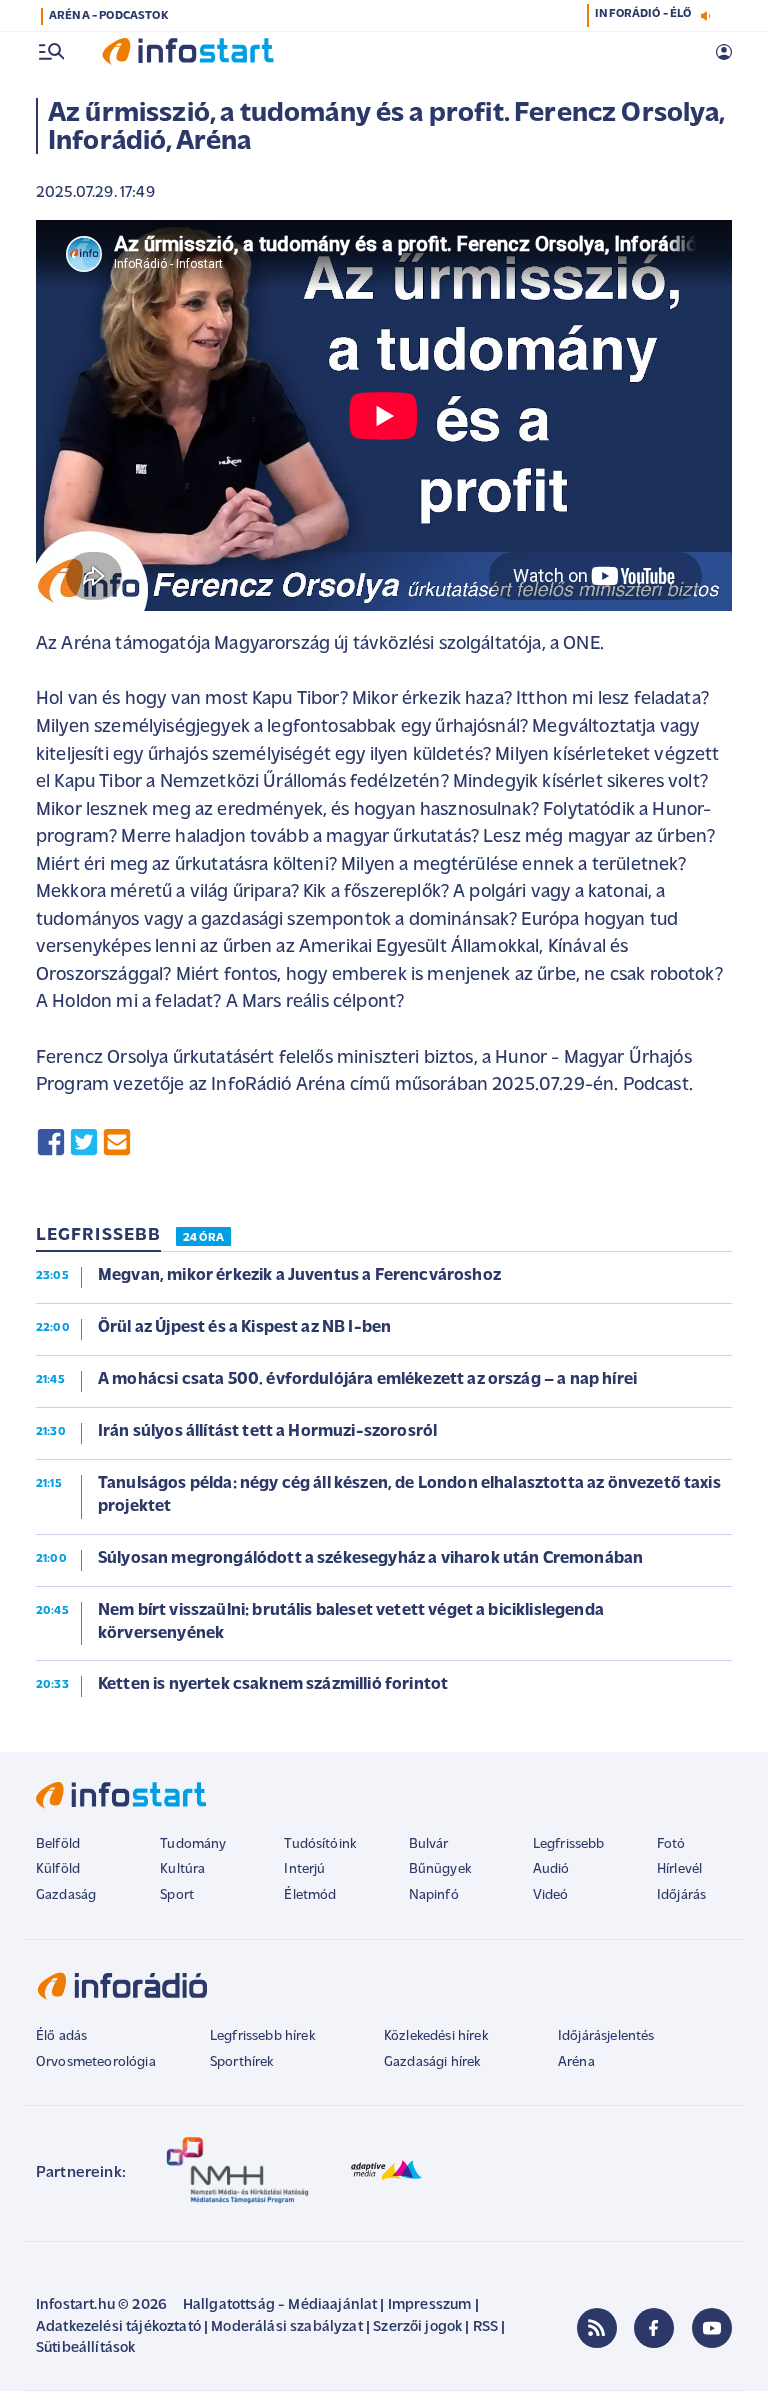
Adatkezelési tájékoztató (118, 2327)
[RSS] (597, 2328)
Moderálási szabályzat (286, 2327)
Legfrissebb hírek (262, 2036)
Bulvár (429, 1844)
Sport (177, 1895)
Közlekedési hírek (436, 2036)
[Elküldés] (117, 1142)
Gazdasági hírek (432, 2062)
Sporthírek (242, 2062)
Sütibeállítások (85, 2348)
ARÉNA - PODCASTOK (108, 16)
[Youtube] (712, 2328)
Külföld (58, 1869)
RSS (485, 2327)
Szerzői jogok (417, 2327)
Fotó (671, 1844)
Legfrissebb (569, 1844)
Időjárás (681, 1895)
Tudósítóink (320, 1844)
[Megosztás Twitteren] (84, 1142)
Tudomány (193, 1844)
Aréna (576, 2062)
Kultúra (182, 1869)
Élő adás (61, 2036)
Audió (551, 1869)
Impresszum (430, 2305)
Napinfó (434, 1895)
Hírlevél (679, 1869)
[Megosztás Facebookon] (51, 1142)
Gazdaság (66, 1895)
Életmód (310, 1895)
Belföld (58, 1844)
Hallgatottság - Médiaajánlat (280, 2305)
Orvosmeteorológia (96, 2062)
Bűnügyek (440, 1869)
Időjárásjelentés (606, 2036)
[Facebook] (654, 2328)
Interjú (304, 1869)
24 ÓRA (203, 1238)
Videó (551, 1895)
